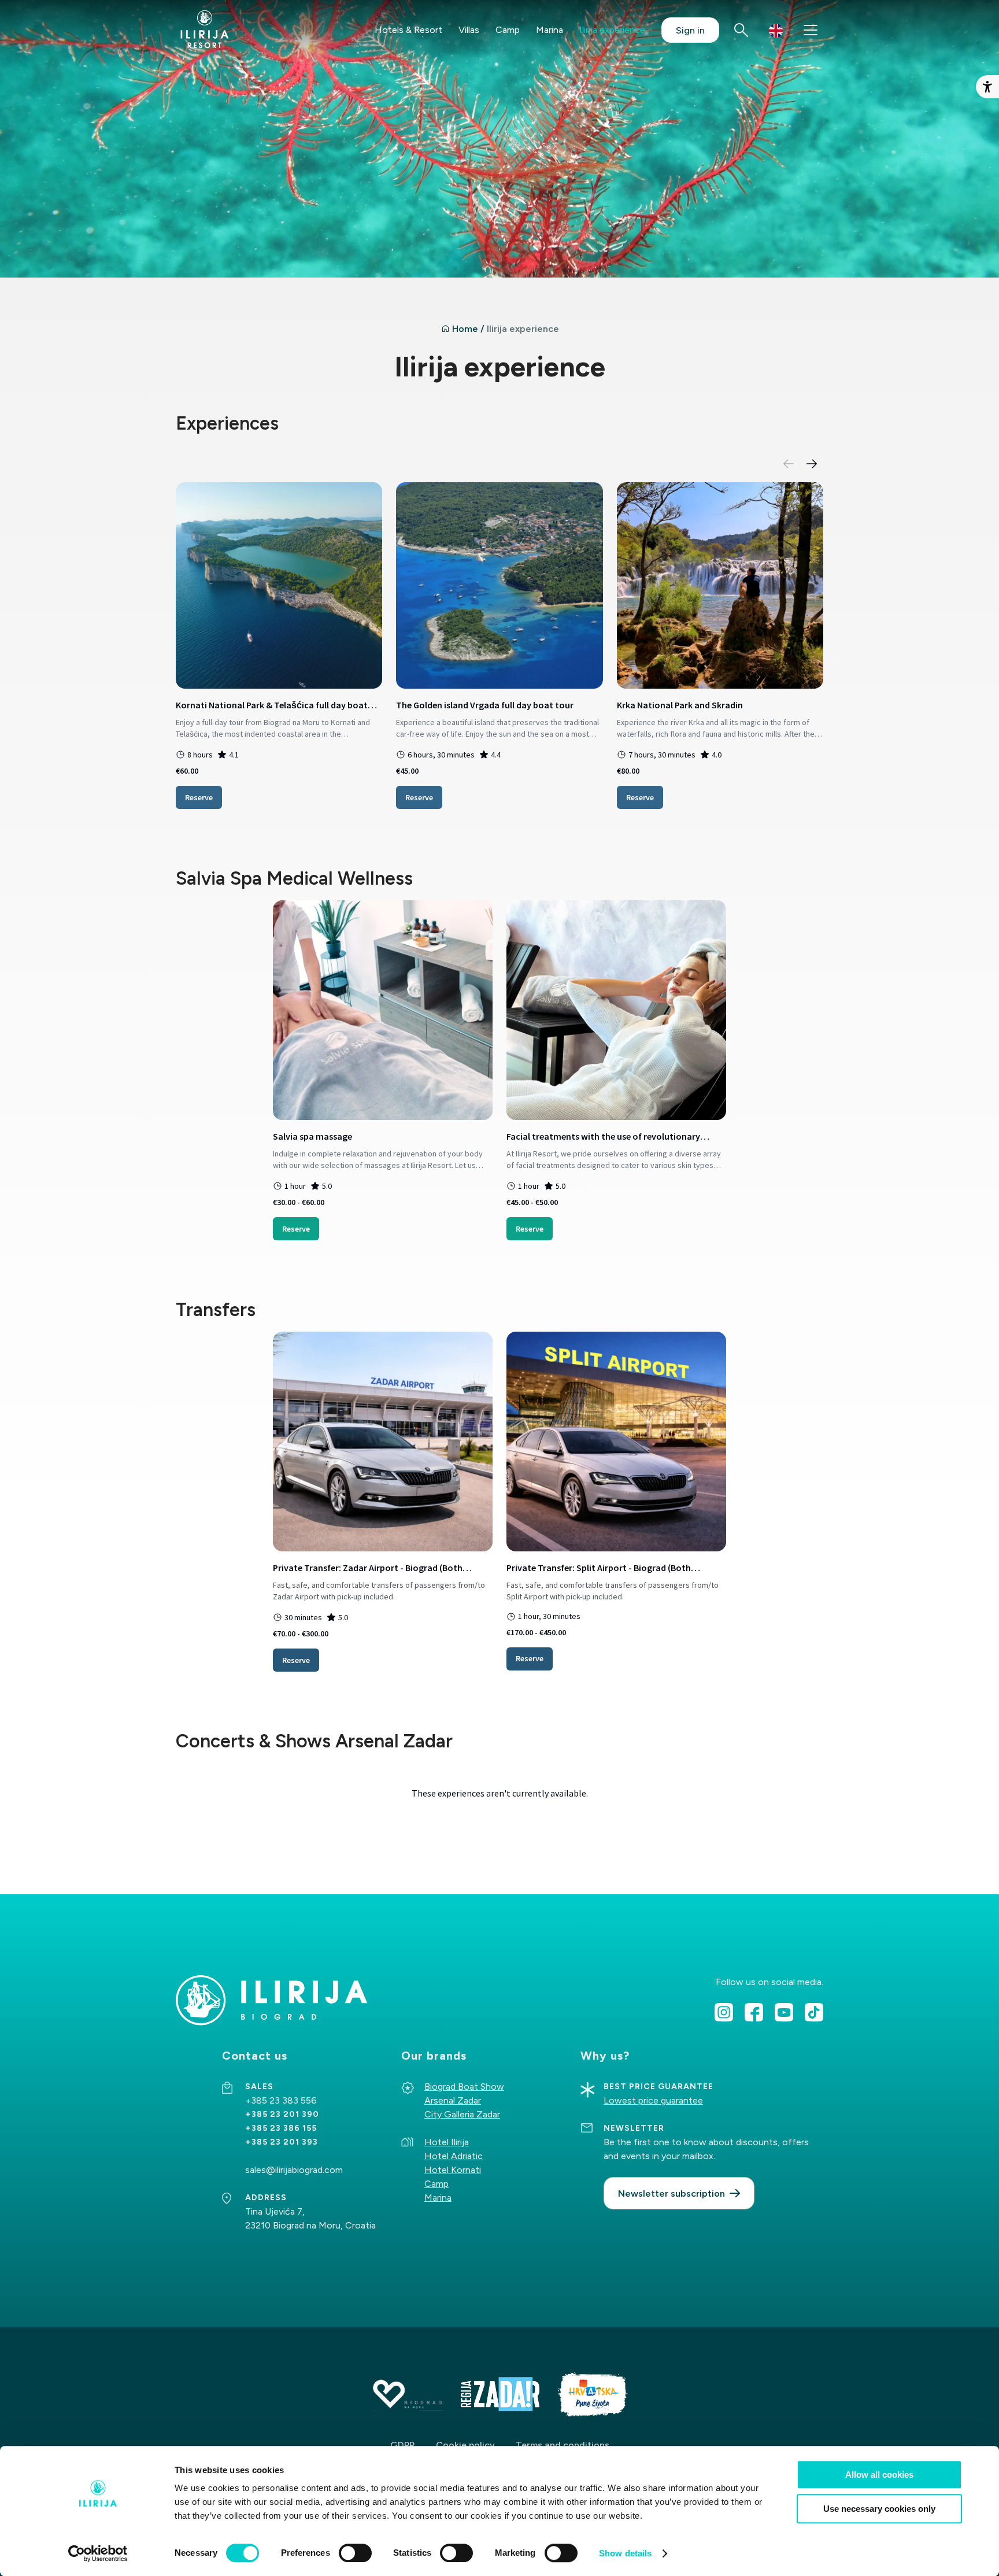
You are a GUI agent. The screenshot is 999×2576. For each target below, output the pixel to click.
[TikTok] (814, 2012)
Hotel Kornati (453, 2170)
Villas (469, 30)
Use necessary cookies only (879, 2509)
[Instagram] (724, 2012)
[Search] (741, 30)
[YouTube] (784, 2012)
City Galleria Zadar (462, 2114)
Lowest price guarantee (653, 2100)
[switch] (355, 2553)
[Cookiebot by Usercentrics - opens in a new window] (98, 2553)
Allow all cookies (879, 2475)
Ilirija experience (612, 30)
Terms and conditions (563, 2445)
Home (465, 329)
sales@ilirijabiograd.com (294, 2170)
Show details (625, 2553)
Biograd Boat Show (464, 2087)
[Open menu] (811, 30)
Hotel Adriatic (454, 2156)
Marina (550, 30)
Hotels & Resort (408, 30)
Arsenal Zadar (453, 2100)
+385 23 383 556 (282, 2100)
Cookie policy (465, 2445)
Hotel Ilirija (447, 2142)
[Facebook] (754, 2012)
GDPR (403, 2445)
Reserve (199, 797)
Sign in (690, 30)
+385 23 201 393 (282, 2142)
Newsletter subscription (671, 2194)
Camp (508, 30)
